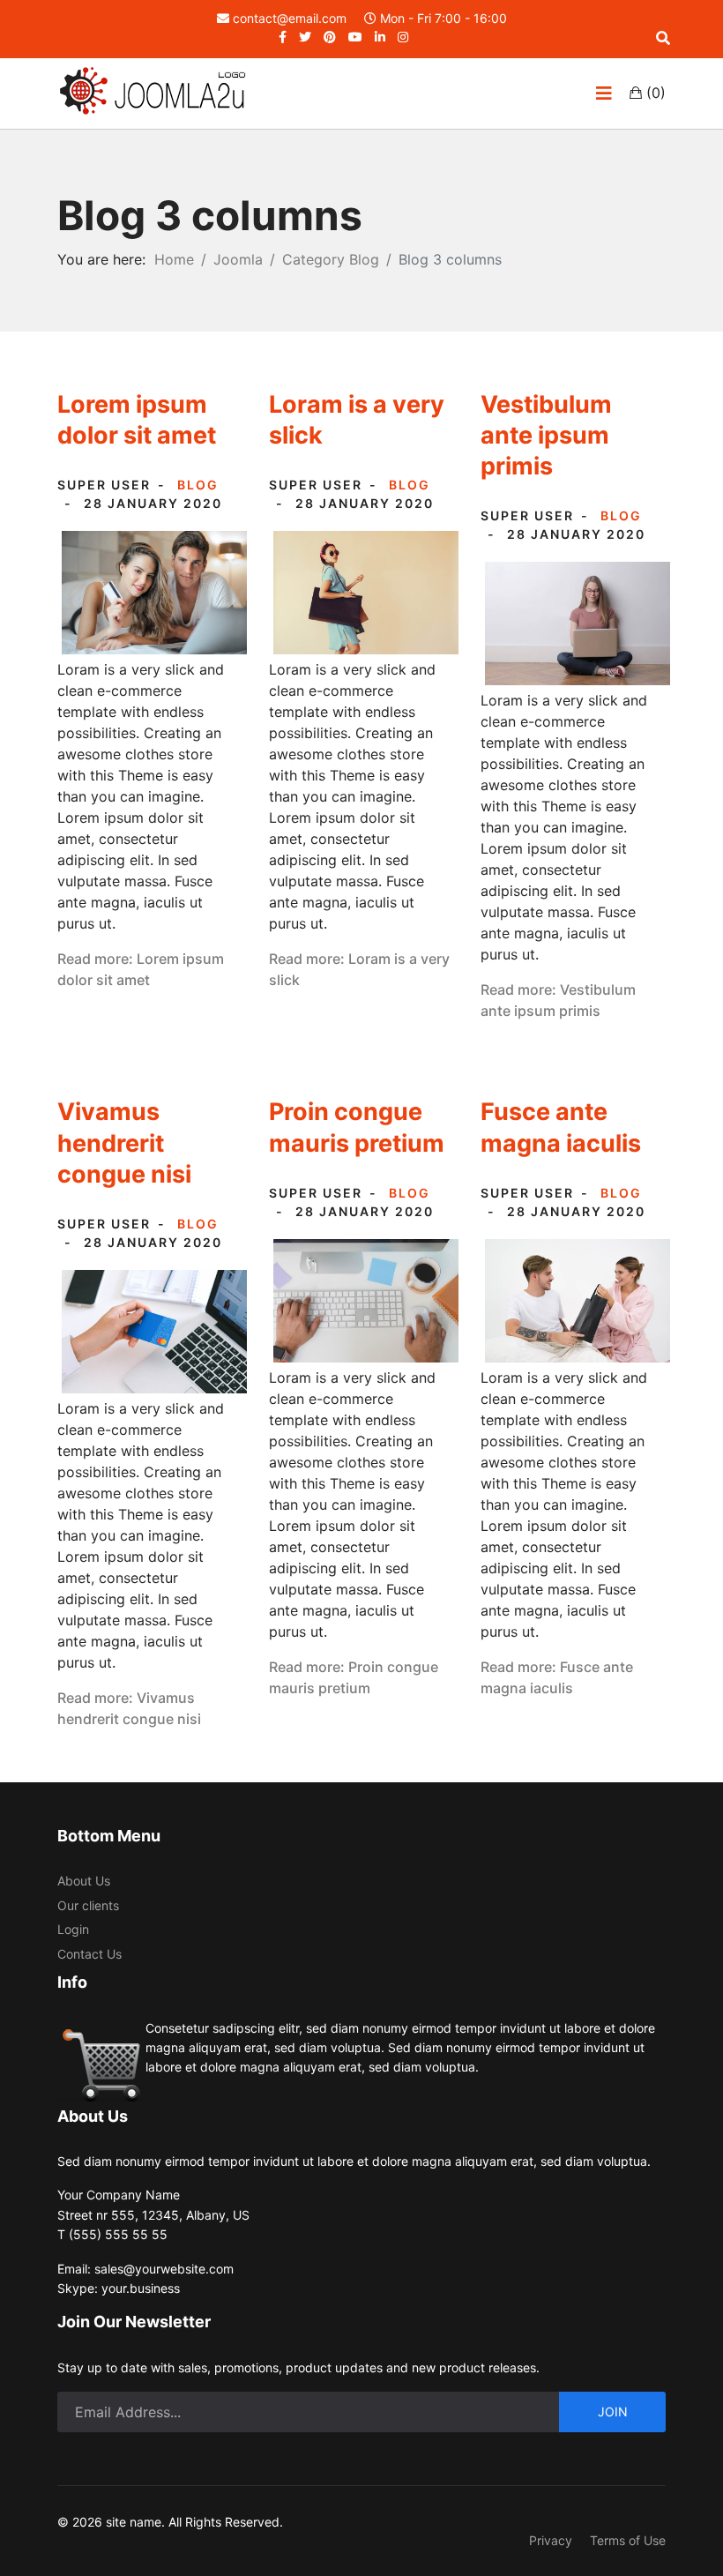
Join (613, 2412)
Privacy (551, 2540)
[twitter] (305, 37)
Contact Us (89, 1954)
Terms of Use (628, 2540)
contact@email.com (290, 18)
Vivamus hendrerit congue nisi (124, 1142)
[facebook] (283, 37)
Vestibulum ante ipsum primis (546, 435)
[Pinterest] (330, 37)
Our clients (88, 1905)
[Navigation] (604, 93)
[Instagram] (403, 37)
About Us (84, 1881)
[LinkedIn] (380, 37)
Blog (198, 485)
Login (73, 1929)
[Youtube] (355, 37)
